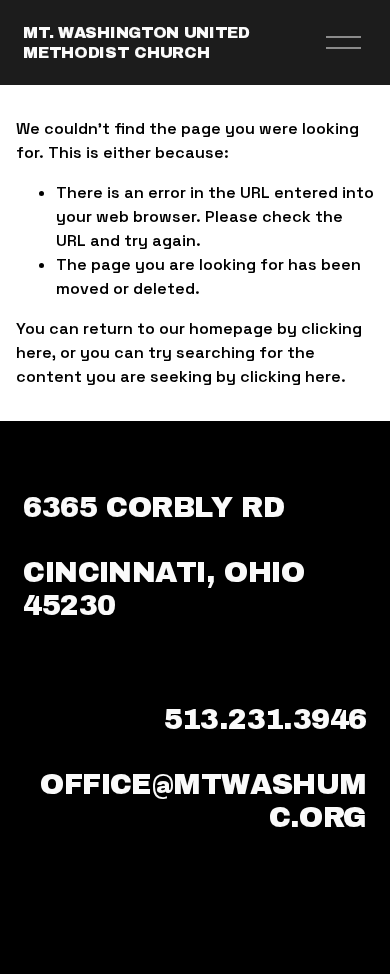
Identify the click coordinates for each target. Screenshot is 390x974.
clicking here (290, 376)
